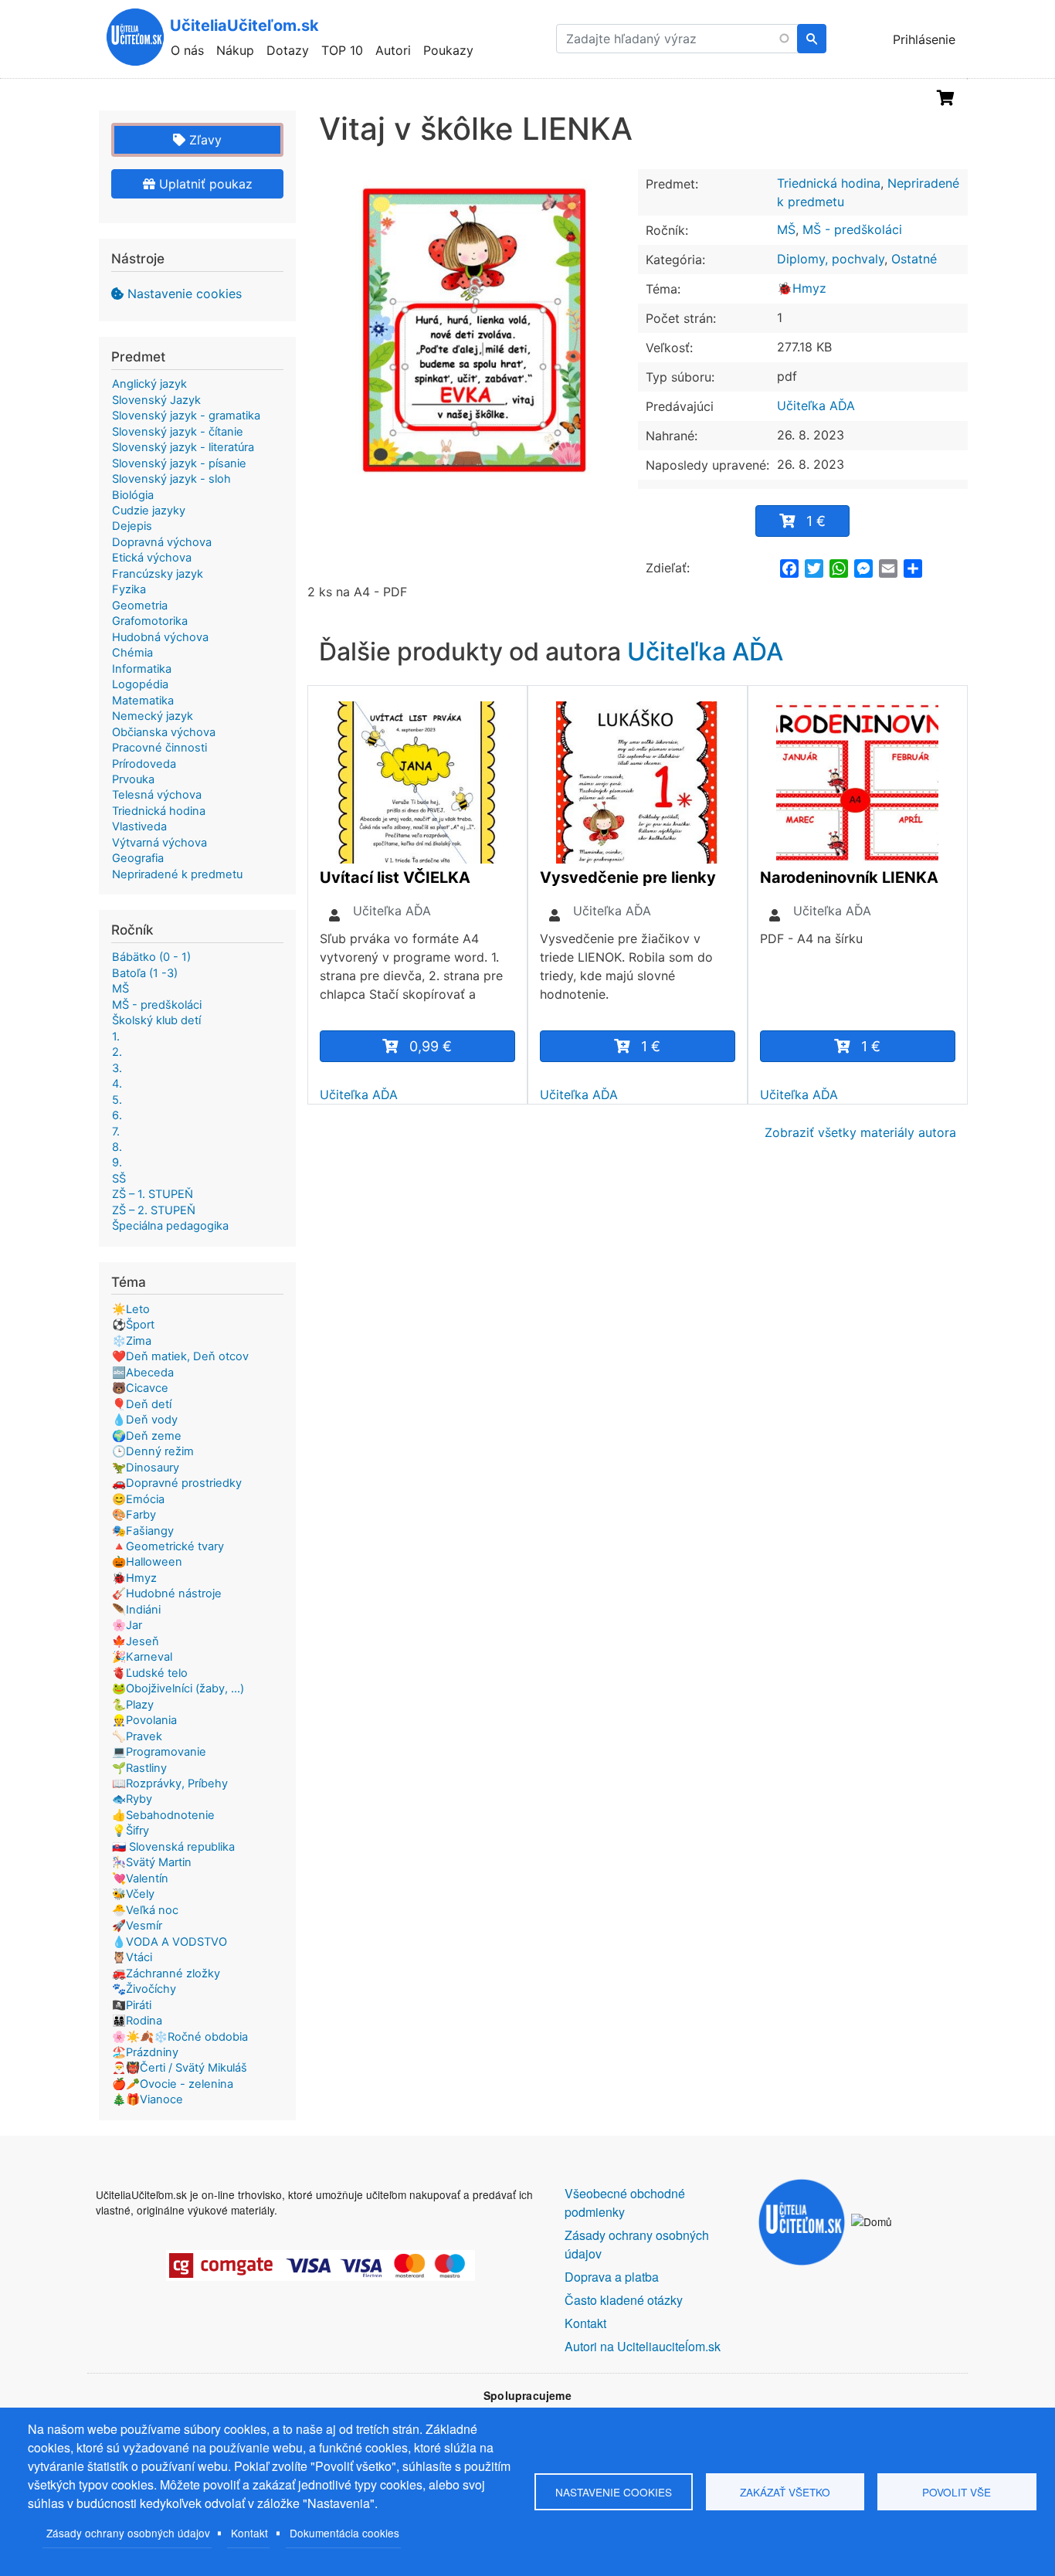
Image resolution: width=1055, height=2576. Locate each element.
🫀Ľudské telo (150, 1673)
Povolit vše (957, 2492)
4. (117, 1084)
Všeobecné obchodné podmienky (625, 2203)
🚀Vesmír (137, 1926)
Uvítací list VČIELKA (395, 877)
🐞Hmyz (802, 288)
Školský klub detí (156, 1020)
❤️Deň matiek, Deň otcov (180, 1356)
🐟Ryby (132, 1799)
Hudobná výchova (160, 637)
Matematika (143, 701)
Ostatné (914, 259)
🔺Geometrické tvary (168, 1546)
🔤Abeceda (143, 1373)
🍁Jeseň (136, 1641)
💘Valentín (140, 1879)
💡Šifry (131, 1831)
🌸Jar (127, 1625)
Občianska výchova (164, 732)
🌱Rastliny (139, 1768)
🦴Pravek (137, 1736)
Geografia (138, 858)
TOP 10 (342, 50)
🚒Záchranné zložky (166, 1974)
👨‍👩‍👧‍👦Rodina (137, 2021)
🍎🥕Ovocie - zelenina (173, 2084)
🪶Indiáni (136, 1610)
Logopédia (140, 684)
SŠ (119, 1179)
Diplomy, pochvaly (831, 259)
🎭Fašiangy (143, 1531)
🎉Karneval (142, 1657)
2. (117, 1052)
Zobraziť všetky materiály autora (860, 1132)
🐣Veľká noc (145, 1910)
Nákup (235, 50)
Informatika (142, 669)
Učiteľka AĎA (816, 406)
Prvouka (133, 779)
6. (117, 1115)
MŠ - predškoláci (852, 229)
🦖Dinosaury (146, 1468)
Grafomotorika (150, 621)
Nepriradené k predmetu (177, 874)
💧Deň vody (145, 1420)
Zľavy (204, 140)
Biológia (133, 495)
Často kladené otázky (624, 2300)
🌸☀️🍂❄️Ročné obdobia (180, 2037)
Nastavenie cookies (185, 294)
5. (117, 1100)
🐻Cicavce (140, 1388)
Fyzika (129, 589)
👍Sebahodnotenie (163, 1815)
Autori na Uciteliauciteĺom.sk (643, 2346)
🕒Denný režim (153, 1451)
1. (116, 1037)
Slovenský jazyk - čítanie (178, 432)
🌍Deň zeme (147, 1436)
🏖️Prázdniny (145, 2052)
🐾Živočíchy (144, 1989)
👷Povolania (144, 1720)
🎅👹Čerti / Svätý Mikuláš (180, 2068)
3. (117, 1068)
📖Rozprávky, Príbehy (170, 1784)
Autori (393, 50)
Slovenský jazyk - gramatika (186, 416)
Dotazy (288, 50)
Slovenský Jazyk (156, 400)
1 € (816, 521)
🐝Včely (133, 1894)
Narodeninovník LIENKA (849, 877)
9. (117, 1162)
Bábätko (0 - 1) (151, 957)
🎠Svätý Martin (152, 1862)
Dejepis (132, 526)
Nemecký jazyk (153, 716)
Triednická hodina (829, 183)
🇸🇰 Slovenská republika (173, 1847)
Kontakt (249, 2533)
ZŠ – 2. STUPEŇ (154, 1210)
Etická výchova (152, 558)
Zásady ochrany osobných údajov (128, 2533)
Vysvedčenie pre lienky (628, 877)
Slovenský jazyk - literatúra (183, 447)
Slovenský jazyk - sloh (171, 479)
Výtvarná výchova (159, 843)
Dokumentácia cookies (344, 2533)
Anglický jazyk (149, 384)
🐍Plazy (133, 1705)
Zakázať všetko (785, 2492)
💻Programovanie (159, 1752)
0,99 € (431, 1046)
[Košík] (946, 98)
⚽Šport (133, 1325)
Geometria (140, 606)
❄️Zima (132, 1341)
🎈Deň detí (142, 1404)
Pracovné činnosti (159, 748)
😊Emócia (138, 1499)
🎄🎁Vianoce (148, 2099)
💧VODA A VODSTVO (170, 1942)
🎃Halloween (147, 1562)
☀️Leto (131, 1309)
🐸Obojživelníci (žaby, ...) (178, 1688)
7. (116, 1132)
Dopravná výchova (162, 542)
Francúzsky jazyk (158, 574)
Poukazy (448, 50)
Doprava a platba (612, 2277)
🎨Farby (134, 1515)
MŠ (786, 229)
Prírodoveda (144, 764)
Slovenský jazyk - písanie (179, 463)
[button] (473, 322)
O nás (187, 50)
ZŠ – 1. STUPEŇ (153, 1194)
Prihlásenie (924, 39)
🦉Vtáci (132, 1957)
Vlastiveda (139, 826)
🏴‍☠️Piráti (132, 2005)
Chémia (132, 653)
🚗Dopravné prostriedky (177, 1483)
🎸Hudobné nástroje (167, 1593)
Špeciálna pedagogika (170, 1226)
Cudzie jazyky (149, 511)
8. (117, 1147)
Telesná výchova (157, 795)
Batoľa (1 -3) (145, 973)
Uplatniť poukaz (204, 184)
